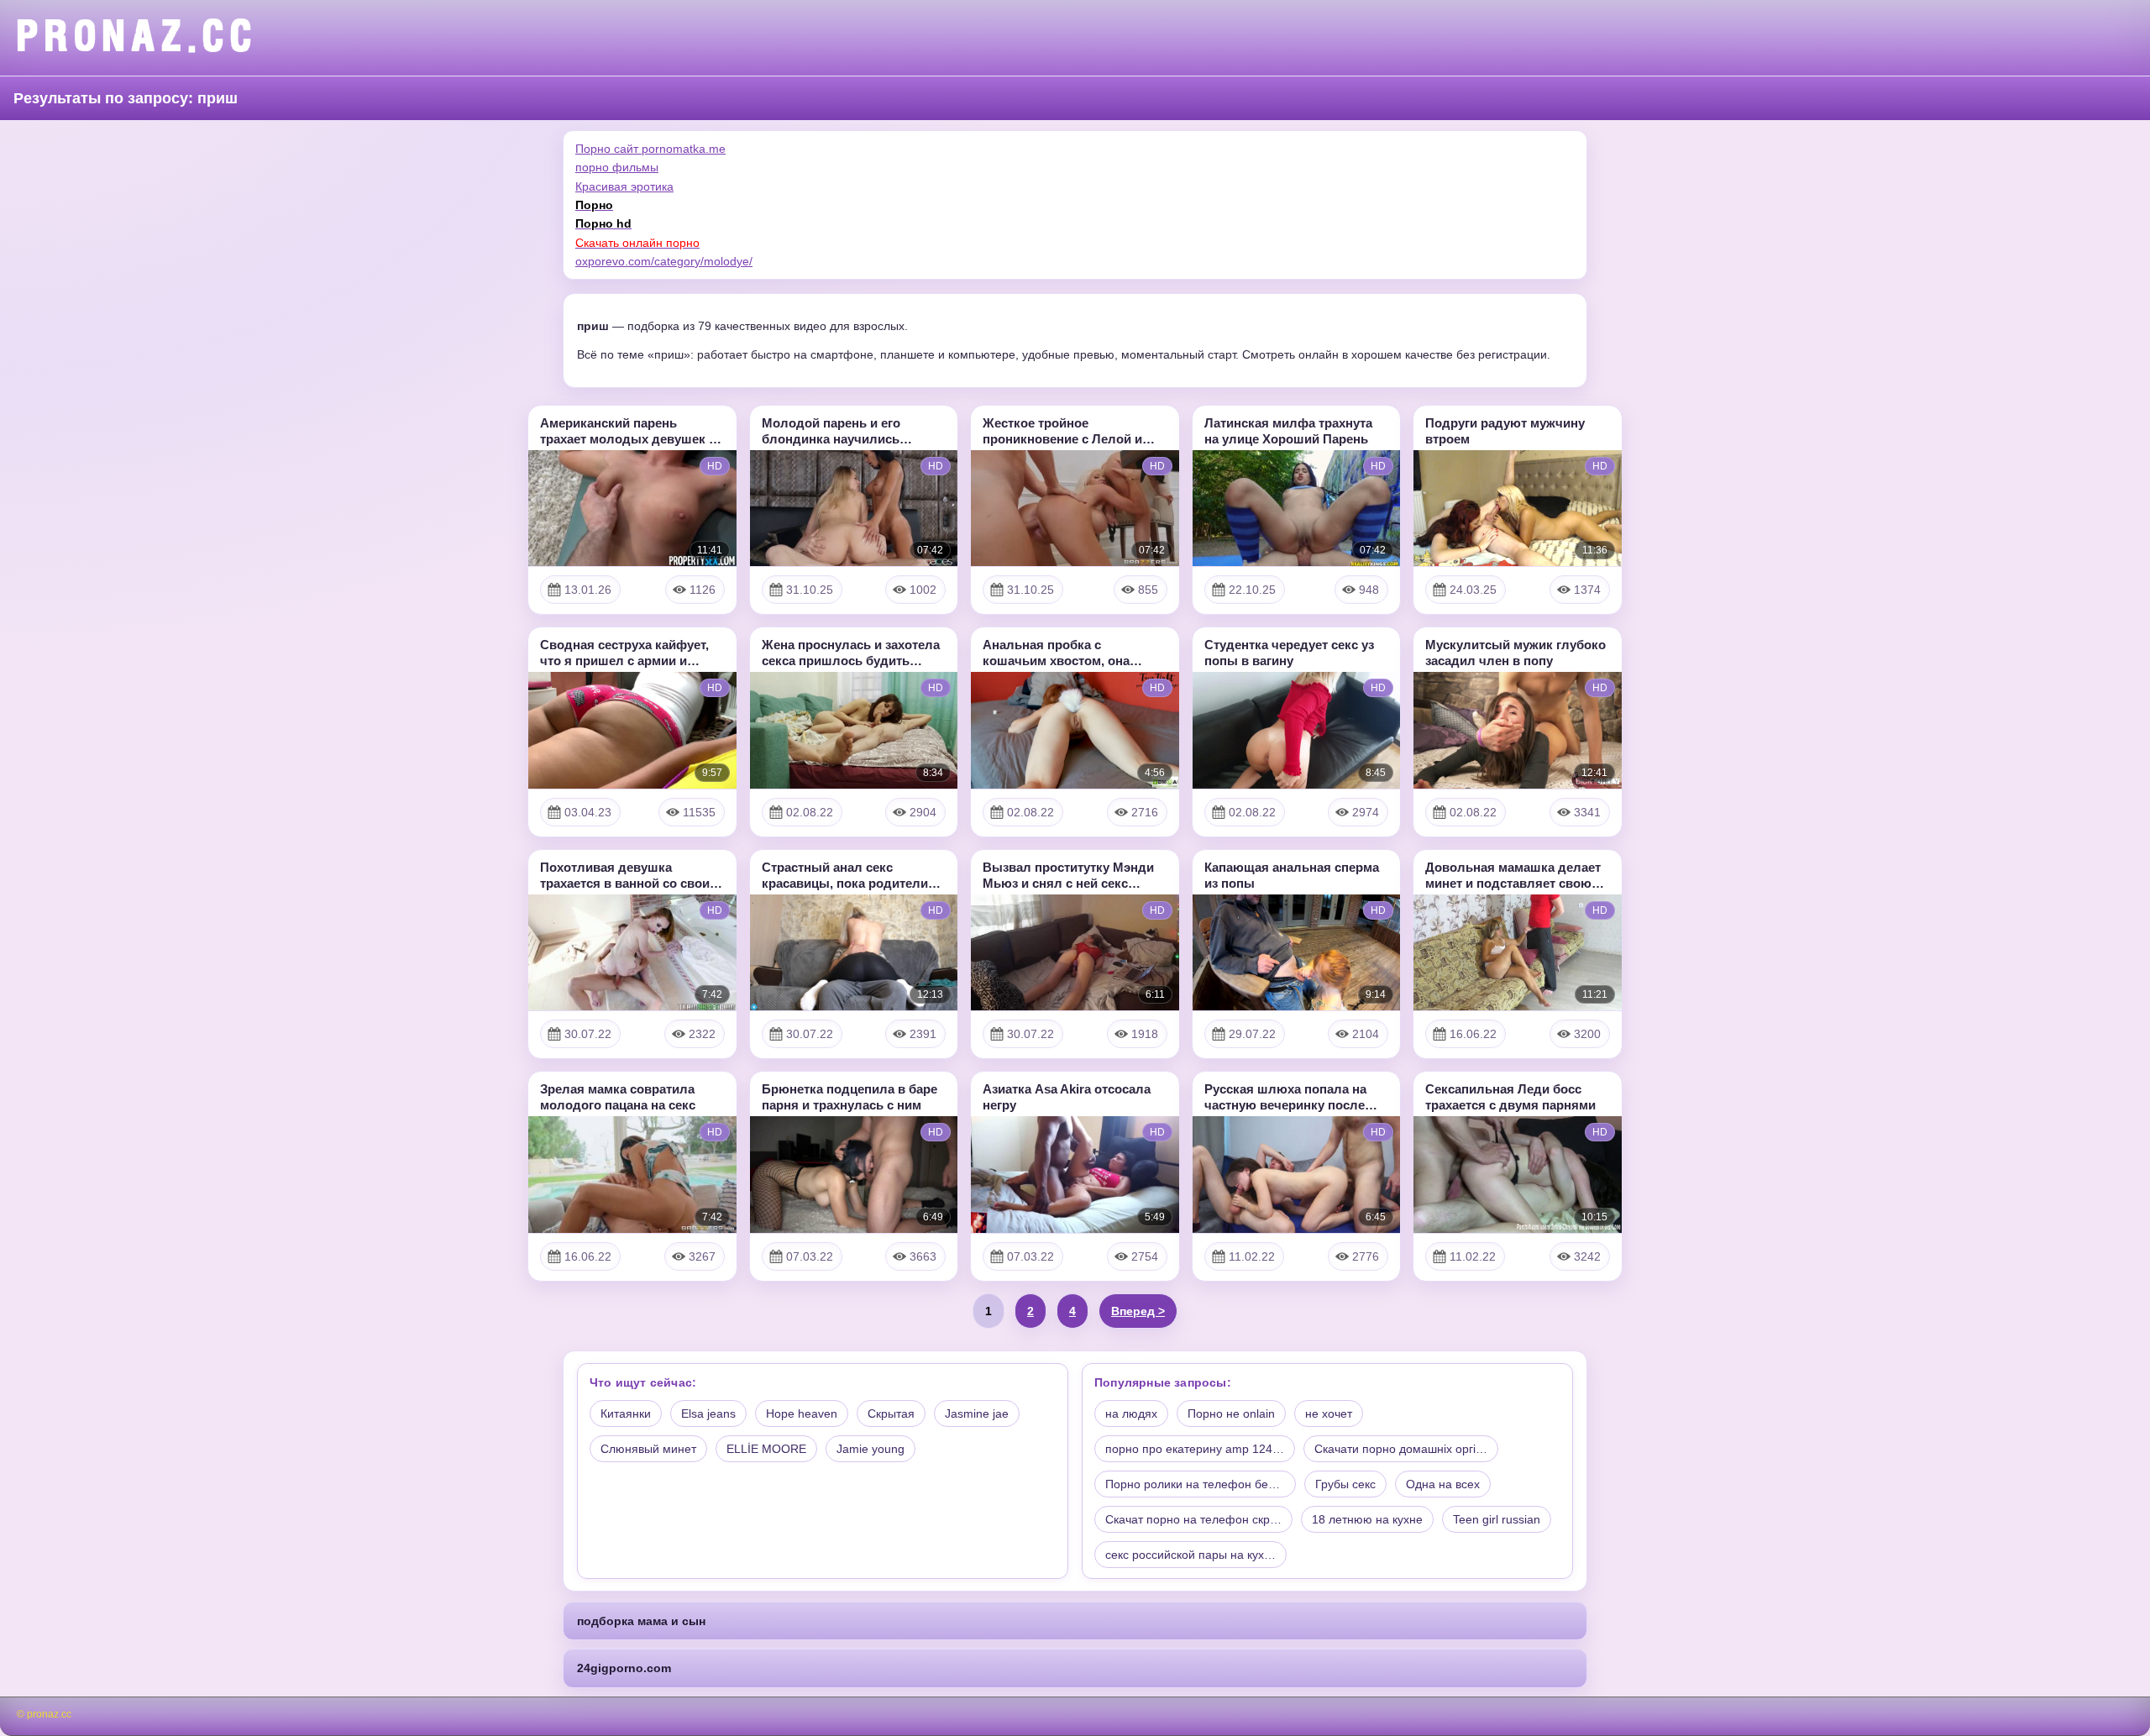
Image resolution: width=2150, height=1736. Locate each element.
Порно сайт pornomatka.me (650, 149)
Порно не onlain (1231, 1413)
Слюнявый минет (648, 1449)
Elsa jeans (708, 1413)
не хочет (1329, 1413)
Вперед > (1138, 1311)
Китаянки (626, 1413)
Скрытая (891, 1413)
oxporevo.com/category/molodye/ (664, 261)
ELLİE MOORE (766, 1449)
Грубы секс (1345, 1484)
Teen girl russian (1497, 1519)
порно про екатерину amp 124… (1195, 1449)
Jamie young (870, 1449)
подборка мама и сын (641, 1621)
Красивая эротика (624, 186)
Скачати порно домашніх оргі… (1401, 1449)
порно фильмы (617, 167)
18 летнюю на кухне (1367, 1519)
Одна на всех (1443, 1484)
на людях (1131, 1413)
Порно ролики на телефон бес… (1196, 1484)
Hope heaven (802, 1413)
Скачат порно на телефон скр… (1193, 1519)
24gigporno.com (624, 1668)
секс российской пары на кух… (1190, 1555)
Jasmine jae (977, 1413)
